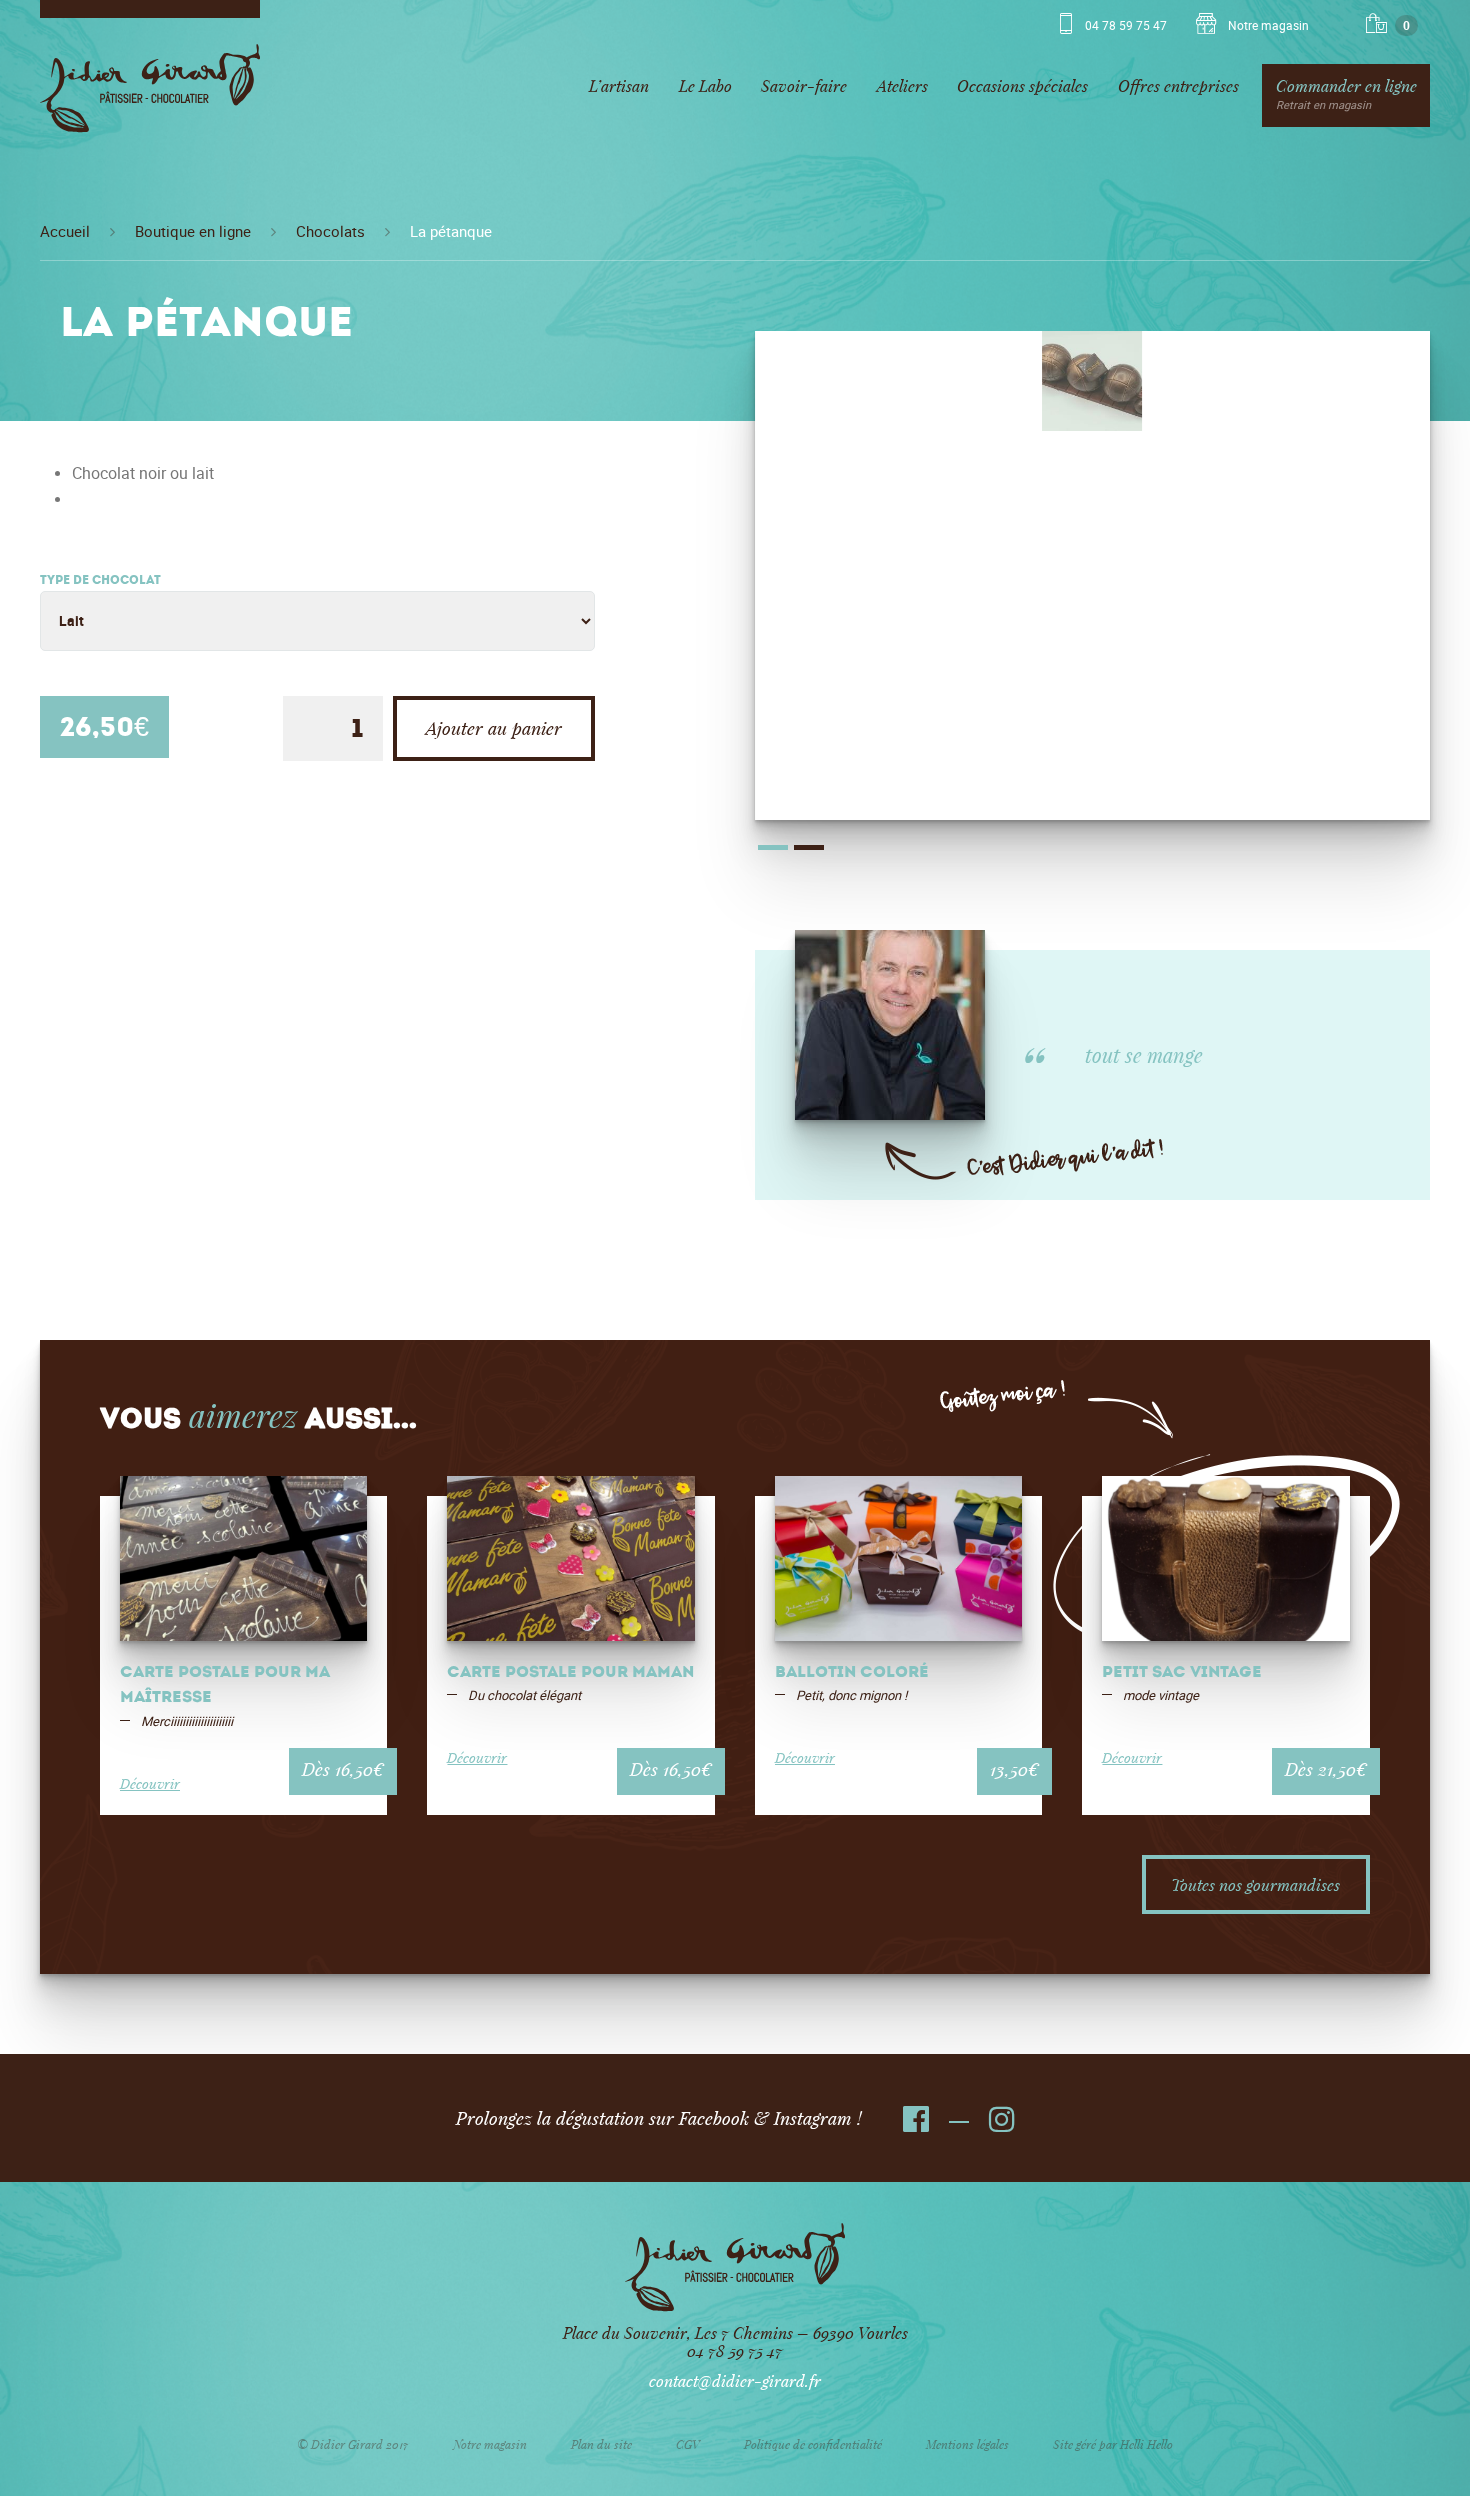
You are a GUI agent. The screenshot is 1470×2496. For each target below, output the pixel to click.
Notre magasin (1267, 26)
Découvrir (150, 1783)
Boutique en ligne (193, 232)
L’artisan (619, 85)
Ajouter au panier (494, 728)
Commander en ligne (1346, 93)
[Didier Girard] (150, 95)
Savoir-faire (804, 85)
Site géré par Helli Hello (1113, 2444)
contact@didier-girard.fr (735, 2380)
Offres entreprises (1178, 85)
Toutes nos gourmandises (1255, 1884)
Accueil (65, 232)
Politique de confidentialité (813, 2444)
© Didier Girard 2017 (353, 2444)
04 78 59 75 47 (1126, 26)
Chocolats (330, 232)
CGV (688, 2444)
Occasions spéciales (1022, 85)
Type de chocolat (100, 581)
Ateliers (902, 85)
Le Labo (705, 85)
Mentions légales (967, 2444)
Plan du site (601, 2444)
